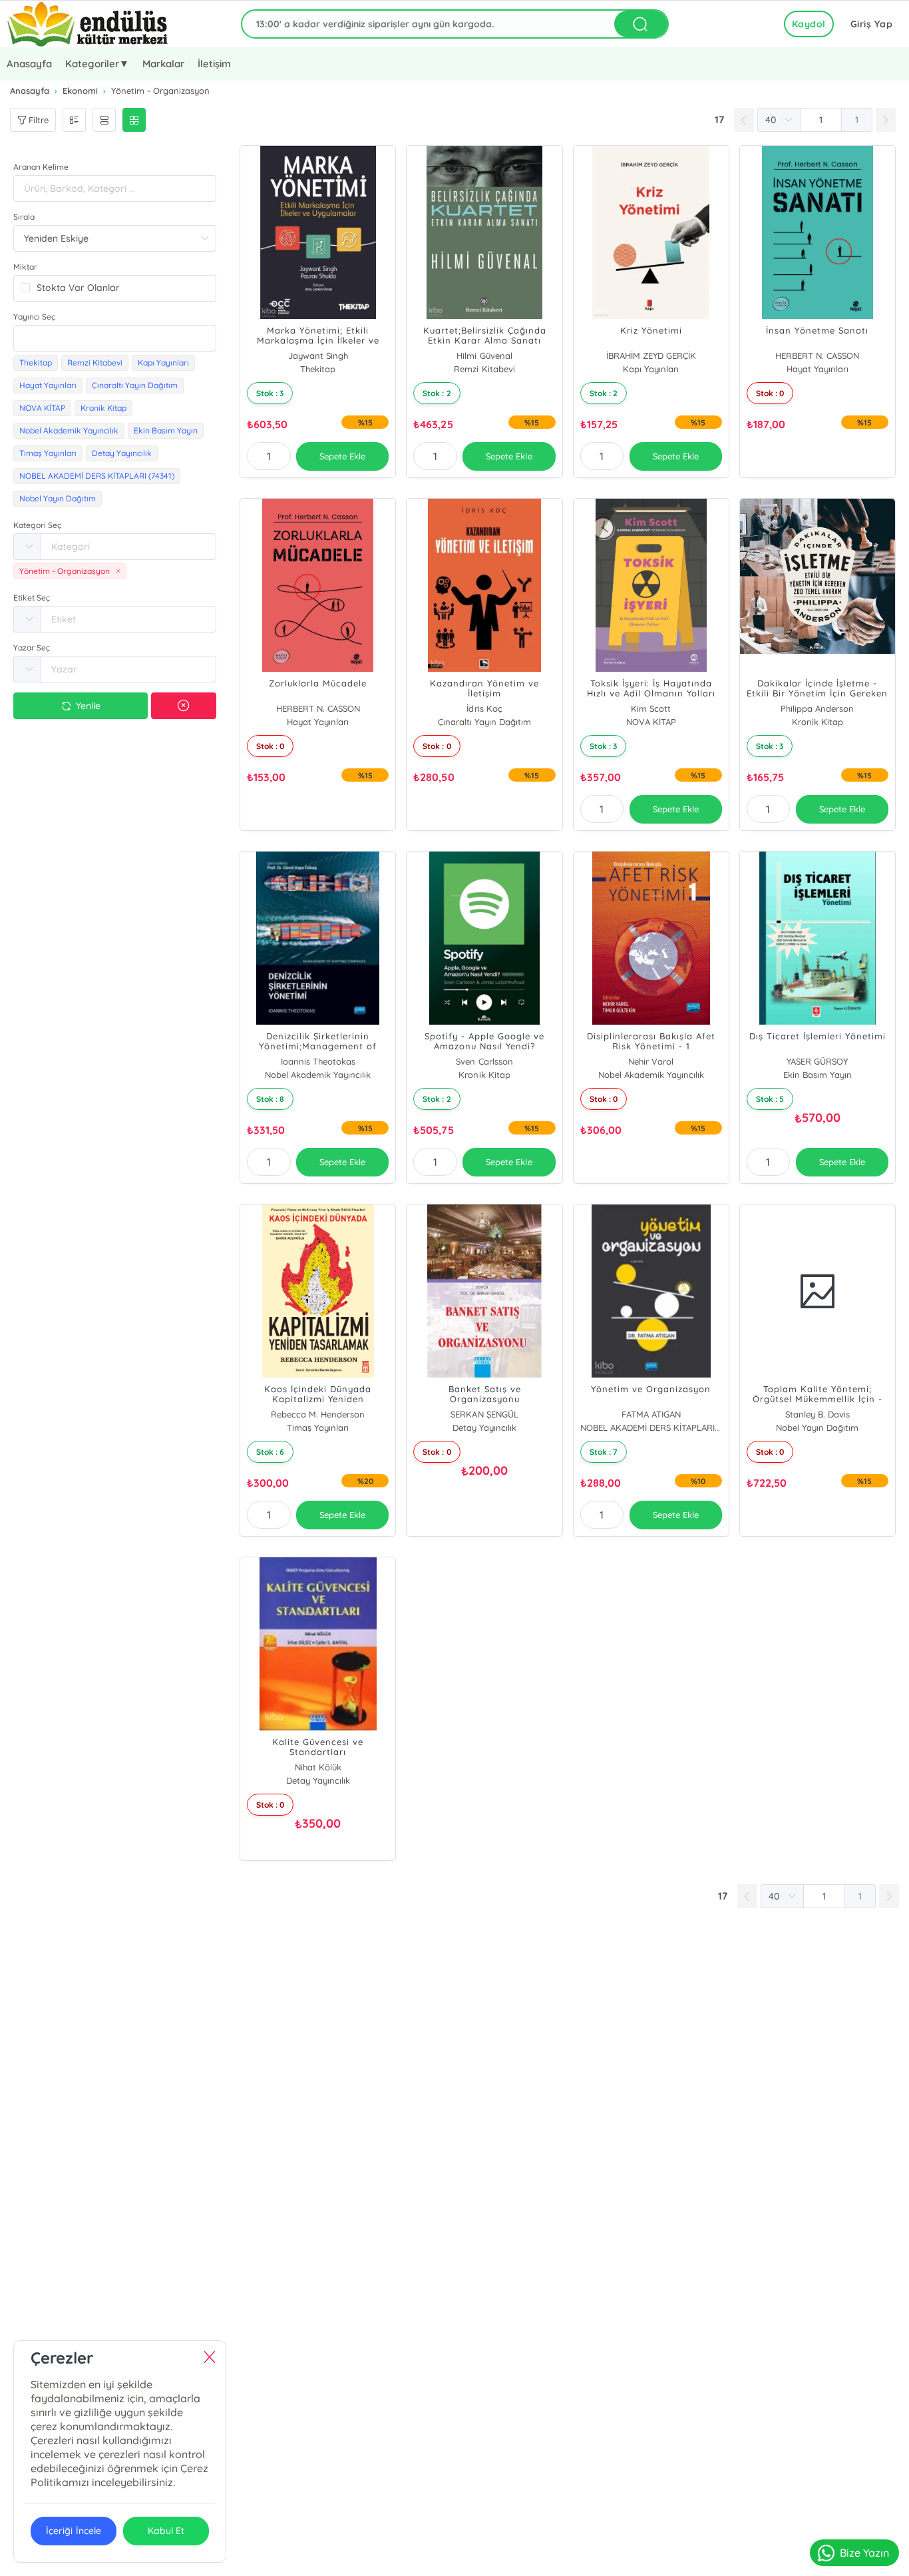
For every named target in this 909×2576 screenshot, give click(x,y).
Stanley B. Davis (818, 1414)
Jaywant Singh (318, 356)
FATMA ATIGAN (651, 1414)
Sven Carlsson (484, 1061)
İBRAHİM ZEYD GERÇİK (651, 356)
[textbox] (115, 338)
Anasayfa (29, 64)
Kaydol (809, 24)
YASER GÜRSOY (817, 1061)
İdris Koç (484, 708)
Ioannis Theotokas (318, 1061)
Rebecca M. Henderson (318, 1414)
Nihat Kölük (318, 1767)
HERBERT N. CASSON (817, 356)
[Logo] (88, 24)
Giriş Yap (872, 24)
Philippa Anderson (817, 708)
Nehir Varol (651, 1061)
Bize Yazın (864, 2553)
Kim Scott (651, 708)
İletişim (214, 64)
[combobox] (115, 338)
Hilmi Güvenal (484, 356)
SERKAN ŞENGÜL (484, 1414)
